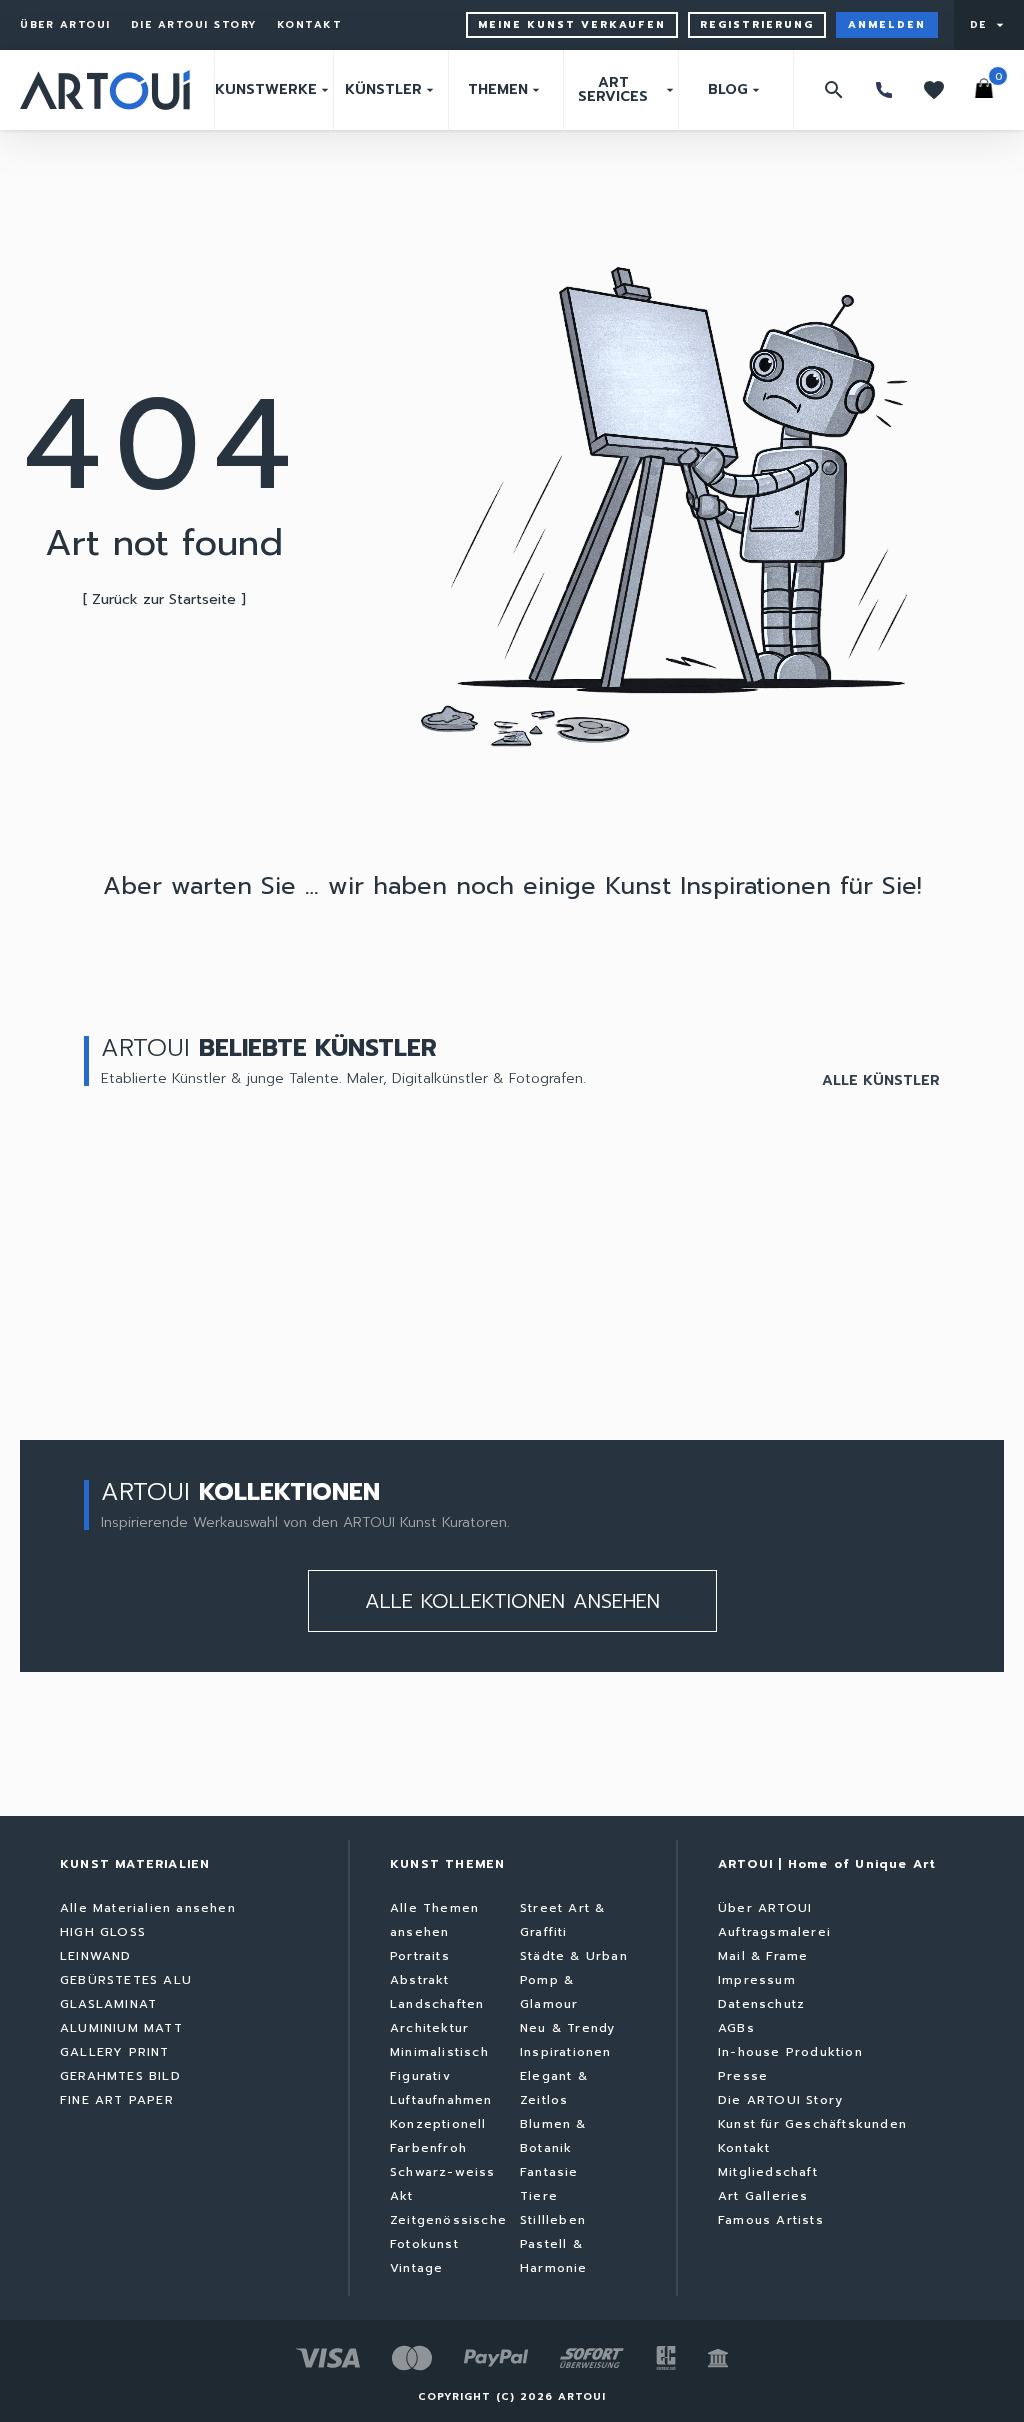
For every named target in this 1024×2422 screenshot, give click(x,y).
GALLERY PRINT (115, 2052)
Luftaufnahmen (441, 2100)
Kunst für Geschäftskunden (812, 2124)
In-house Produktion (790, 2052)
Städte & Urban (574, 1956)
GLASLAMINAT (108, 2004)
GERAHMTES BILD (120, 2076)
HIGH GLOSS (103, 1932)
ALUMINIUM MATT (121, 2028)
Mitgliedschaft (768, 2172)
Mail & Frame (763, 1956)
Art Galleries (763, 2196)
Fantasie (549, 2172)
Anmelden (887, 24)
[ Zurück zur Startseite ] (164, 599)
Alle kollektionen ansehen (512, 1601)
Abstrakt (420, 1980)
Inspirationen (566, 2052)
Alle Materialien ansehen (148, 1908)
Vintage (416, 2268)
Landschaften (437, 2004)
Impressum (757, 1980)
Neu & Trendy (567, 2028)
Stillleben (553, 2220)
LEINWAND (96, 1956)
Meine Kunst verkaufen (572, 24)
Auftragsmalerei (774, 1932)
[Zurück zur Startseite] (105, 90)
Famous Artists (771, 2220)
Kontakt (310, 25)
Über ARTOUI (65, 25)
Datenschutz (761, 2004)
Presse (743, 2076)
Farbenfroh (428, 2148)
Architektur (429, 2028)
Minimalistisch (439, 2052)
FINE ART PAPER (117, 2100)
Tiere (539, 2196)
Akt (402, 2196)
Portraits (420, 1956)
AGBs (736, 2028)
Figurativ (420, 2076)
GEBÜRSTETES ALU (126, 1980)
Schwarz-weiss (443, 2172)
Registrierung (757, 24)
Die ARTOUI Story (194, 25)
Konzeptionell (438, 2124)
